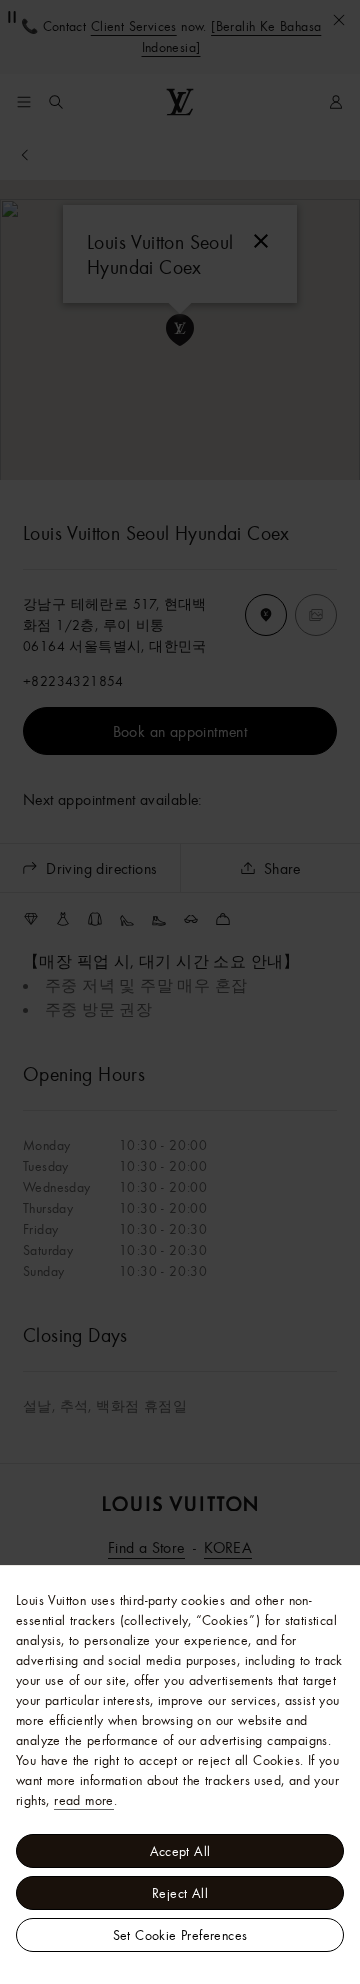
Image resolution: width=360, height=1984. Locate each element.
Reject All (180, 1893)
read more (84, 1800)
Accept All (180, 1851)
